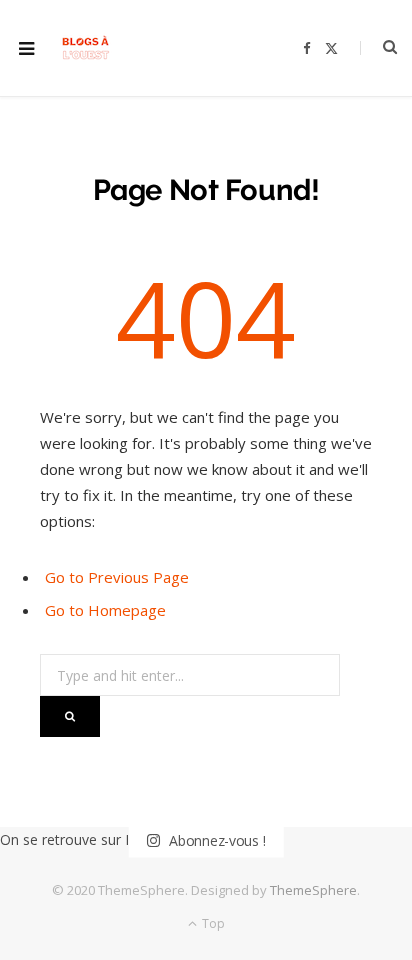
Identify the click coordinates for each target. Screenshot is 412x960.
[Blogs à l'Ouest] (85, 48)
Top (212, 923)
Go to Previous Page (117, 577)
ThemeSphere (313, 890)
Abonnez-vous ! (215, 840)
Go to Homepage (105, 610)
